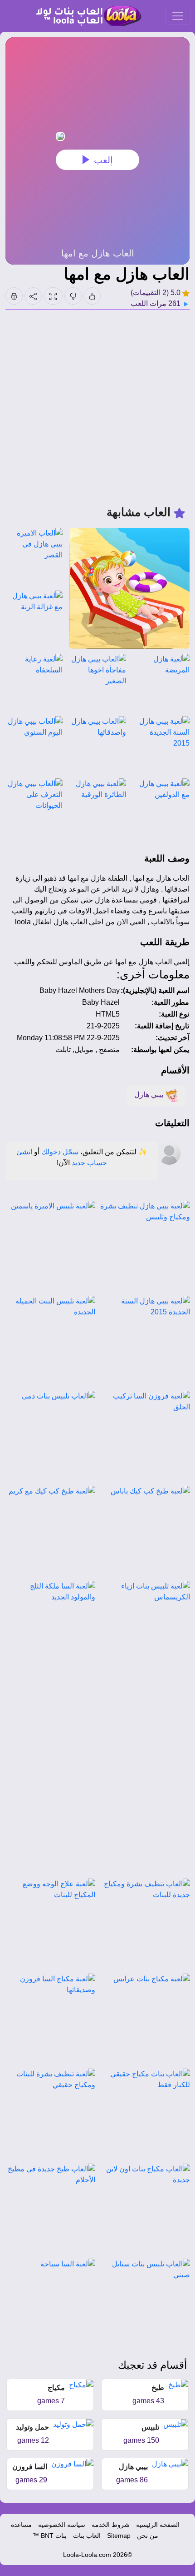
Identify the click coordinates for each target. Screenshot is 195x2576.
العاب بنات (87, 2536)
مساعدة (21, 2525)
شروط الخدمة (111, 2525)
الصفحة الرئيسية (158, 2525)
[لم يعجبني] (73, 296)
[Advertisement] (97, 407)
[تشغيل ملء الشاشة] (53, 296)
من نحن (148, 2536)
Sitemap (119, 2536)
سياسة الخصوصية (62, 2525)
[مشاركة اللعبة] (33, 296)
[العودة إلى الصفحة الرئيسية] (85, 16)
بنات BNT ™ (50, 2536)
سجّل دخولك (60, 1152)
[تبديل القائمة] (178, 16)
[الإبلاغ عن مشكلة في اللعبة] (14, 296)
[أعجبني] (92, 296)
